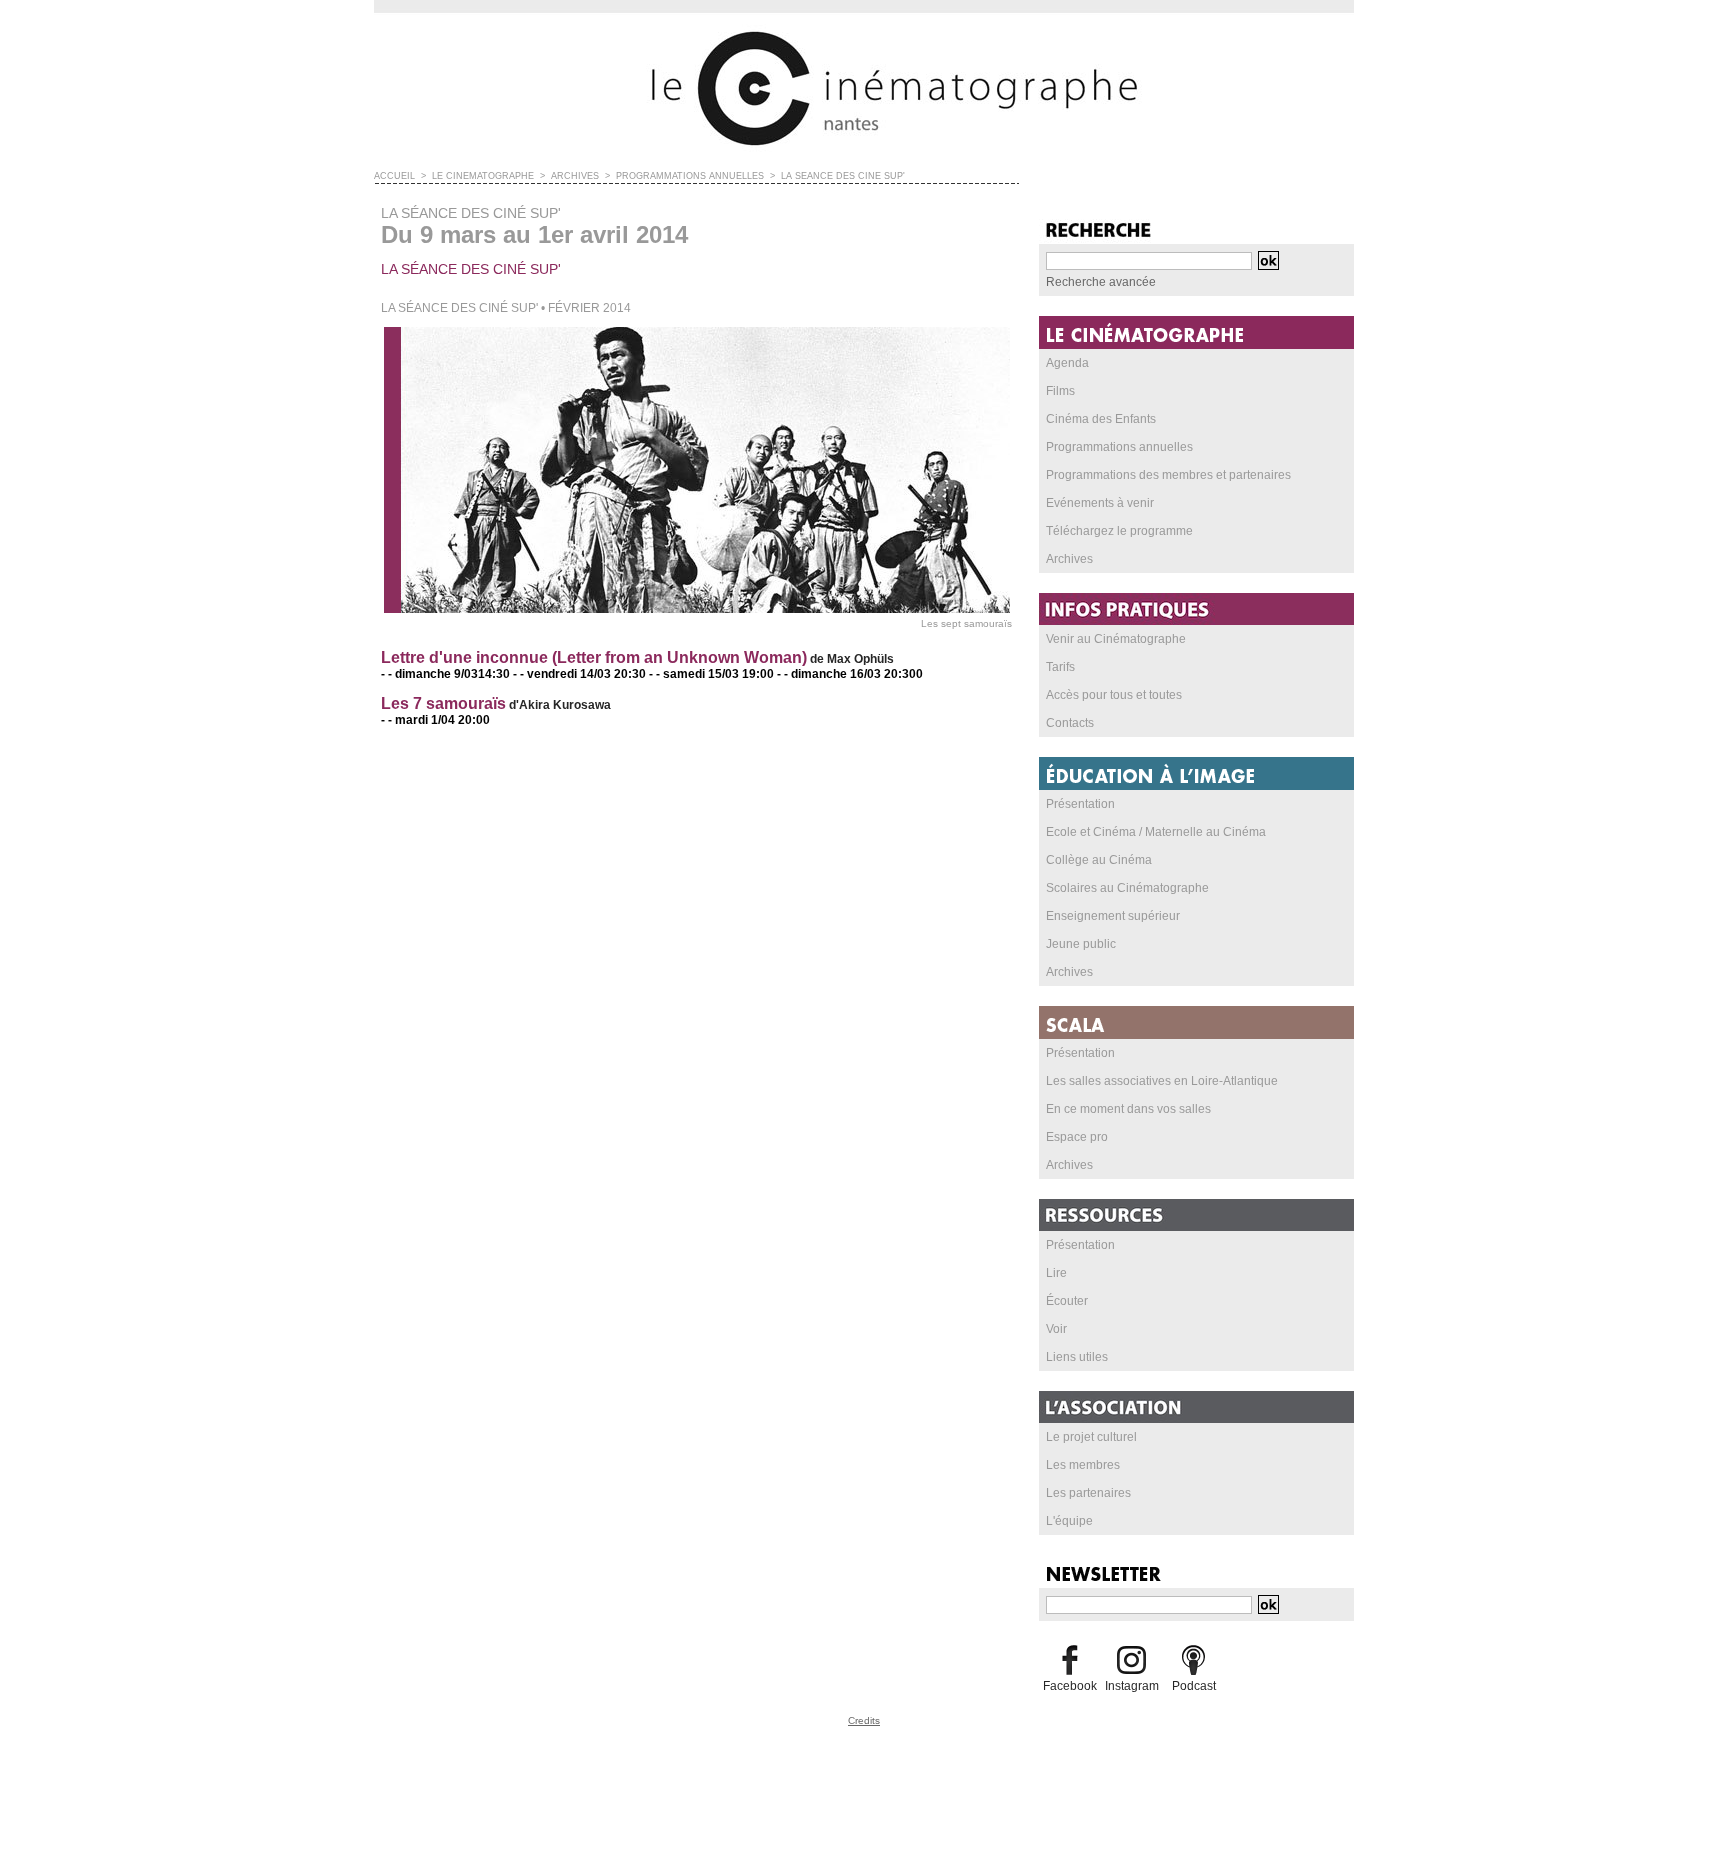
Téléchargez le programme (1119, 531)
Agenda (1067, 363)
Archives (1069, 559)
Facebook (1070, 1686)
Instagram (1132, 1686)
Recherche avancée (1101, 282)
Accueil (394, 176)
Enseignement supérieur (1113, 916)
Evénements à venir (1100, 503)
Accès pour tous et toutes (1114, 695)
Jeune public (1081, 944)
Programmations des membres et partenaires (1168, 475)
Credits (864, 1720)
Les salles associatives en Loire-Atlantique (1162, 1081)
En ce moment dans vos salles (1128, 1109)
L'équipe (1069, 1521)
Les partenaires (1088, 1493)
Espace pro (1077, 1137)
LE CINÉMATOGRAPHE (483, 176)
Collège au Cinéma (1099, 860)
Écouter (1067, 1301)
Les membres (1083, 1465)
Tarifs (1060, 667)
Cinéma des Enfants (1101, 419)
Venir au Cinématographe (1116, 639)
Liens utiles (1077, 1357)
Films (1060, 391)
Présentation (1080, 804)
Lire (1056, 1273)
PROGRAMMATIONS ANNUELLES (690, 176)
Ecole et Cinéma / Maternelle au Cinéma (1156, 832)
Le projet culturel (1091, 1437)
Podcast (1194, 1686)
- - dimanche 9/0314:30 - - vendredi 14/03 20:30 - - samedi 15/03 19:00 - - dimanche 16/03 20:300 (652, 674)
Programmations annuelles (1119, 447)
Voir (1056, 1329)
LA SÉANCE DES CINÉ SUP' (843, 176)
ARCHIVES (575, 176)
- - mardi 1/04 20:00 (435, 720)
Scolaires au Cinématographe (1127, 888)
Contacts (1070, 723)
